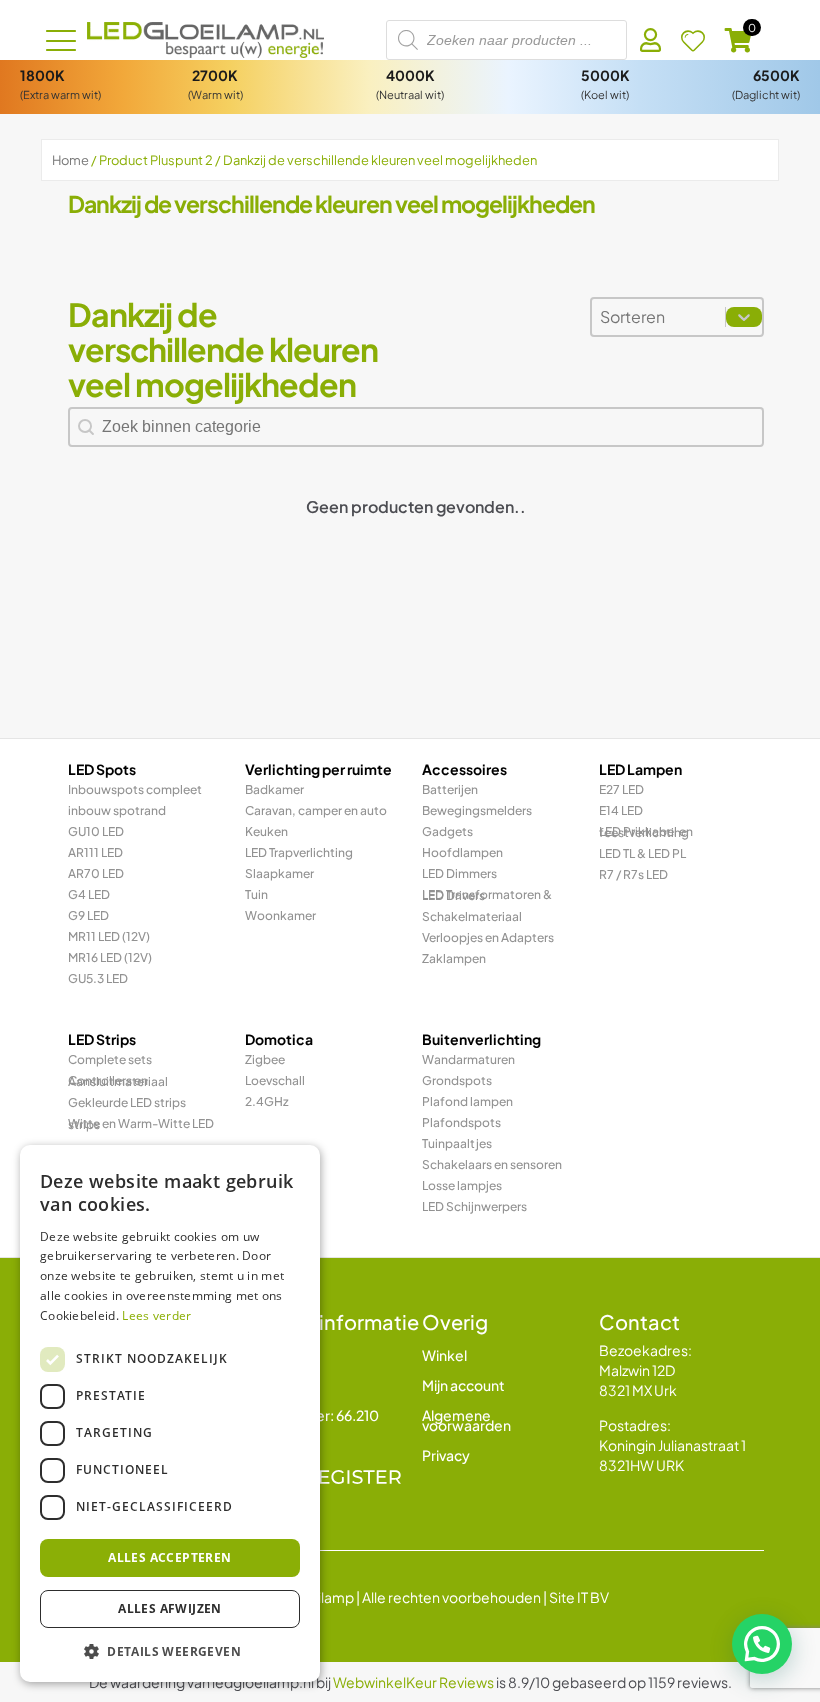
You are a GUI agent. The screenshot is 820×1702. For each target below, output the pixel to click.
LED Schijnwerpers (474, 1206)
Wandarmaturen (468, 1059)
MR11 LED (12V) (109, 936)
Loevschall (275, 1080)
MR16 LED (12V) (110, 957)
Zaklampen (454, 958)
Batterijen (450, 789)
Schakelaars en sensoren (492, 1164)
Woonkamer (280, 915)
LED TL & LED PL (642, 853)
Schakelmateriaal (472, 916)
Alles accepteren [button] (169, 1557)
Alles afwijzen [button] (170, 1608)
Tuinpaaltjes (457, 1143)
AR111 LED (95, 852)
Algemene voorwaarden (466, 1420)
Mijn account (463, 1385)
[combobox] (658, 317)
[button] (762, 1644)
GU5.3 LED (98, 978)
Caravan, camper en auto (316, 810)
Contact (273, 1355)
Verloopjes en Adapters (488, 937)
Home (70, 160)
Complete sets (110, 1059)
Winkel (444, 1355)
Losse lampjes (462, 1185)
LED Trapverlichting (299, 852)
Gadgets (447, 831)
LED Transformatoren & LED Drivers (487, 895)
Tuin (256, 894)
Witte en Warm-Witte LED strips (141, 1124)
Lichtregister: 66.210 (312, 1415)
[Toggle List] (744, 317)
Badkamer (274, 789)
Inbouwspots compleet (135, 789)
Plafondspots (461, 1122)
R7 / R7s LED (633, 874)
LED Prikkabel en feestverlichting (646, 832)
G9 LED (88, 915)
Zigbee (265, 1059)
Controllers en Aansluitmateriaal (118, 1081)
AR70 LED (96, 873)
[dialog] (170, 1413)
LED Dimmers (459, 873)
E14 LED (621, 810)
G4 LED (89, 894)
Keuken (266, 831)
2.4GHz (267, 1101)
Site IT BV (579, 1597)
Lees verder (156, 1315)
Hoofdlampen (462, 852)
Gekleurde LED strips (127, 1102)
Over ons (274, 1385)
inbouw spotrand (117, 810)
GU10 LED (96, 831)
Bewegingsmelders (477, 810)
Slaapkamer (279, 873)
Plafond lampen (467, 1101)
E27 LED (621, 789)
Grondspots (457, 1080)
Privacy (446, 1455)
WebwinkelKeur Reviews (413, 1682)
